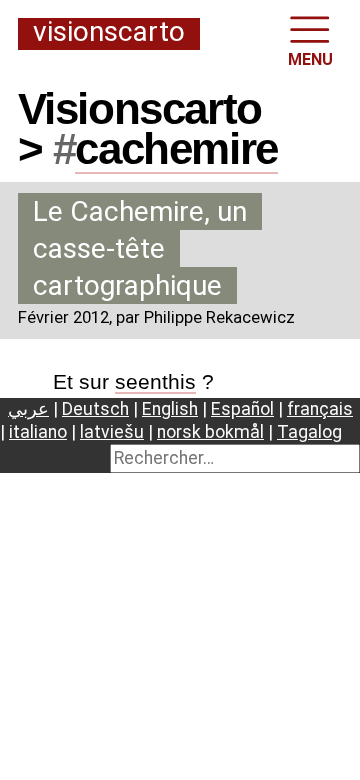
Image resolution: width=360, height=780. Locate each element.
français (320, 409)
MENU (310, 59)
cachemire (176, 148)
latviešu (112, 432)
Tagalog (309, 432)
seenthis (155, 381)
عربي (28, 409)
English (170, 409)
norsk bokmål (210, 432)
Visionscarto (109, 33)
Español (242, 409)
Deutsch (95, 409)
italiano (38, 432)
